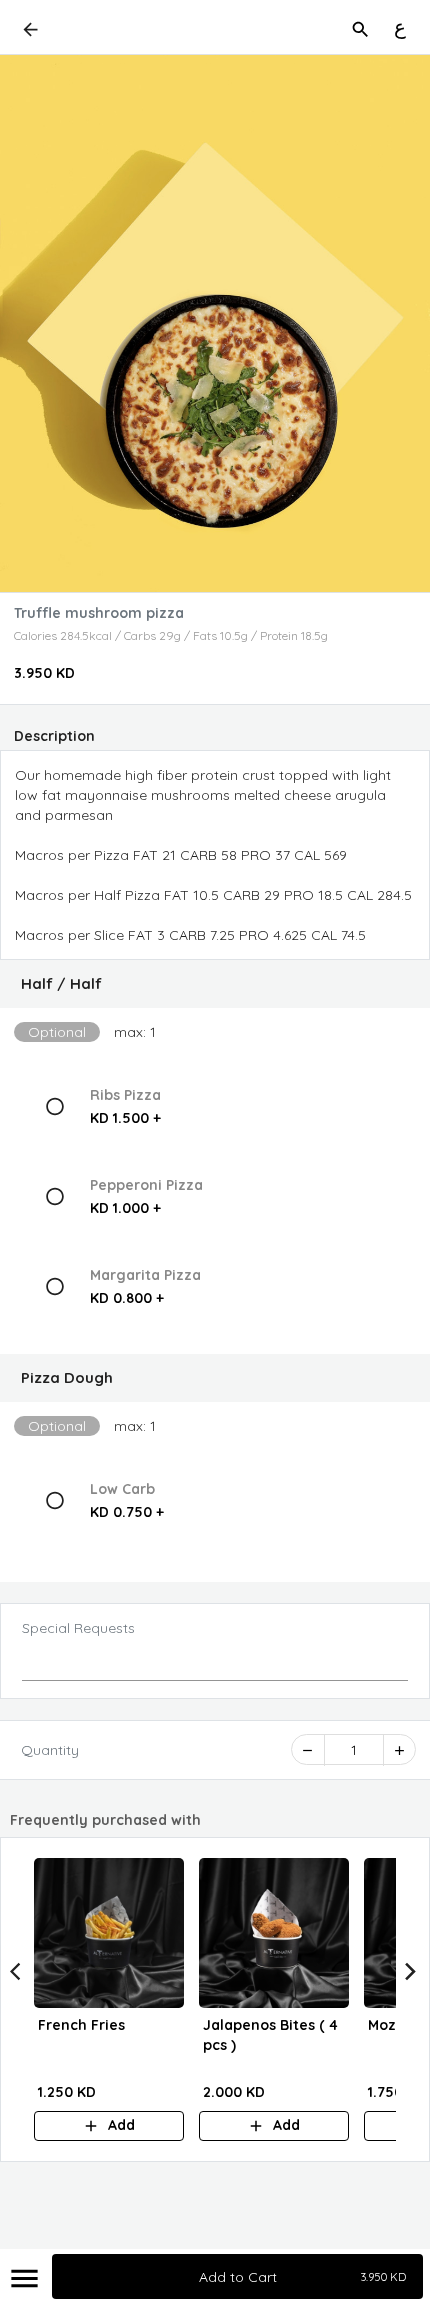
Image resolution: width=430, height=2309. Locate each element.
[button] (215, 984)
